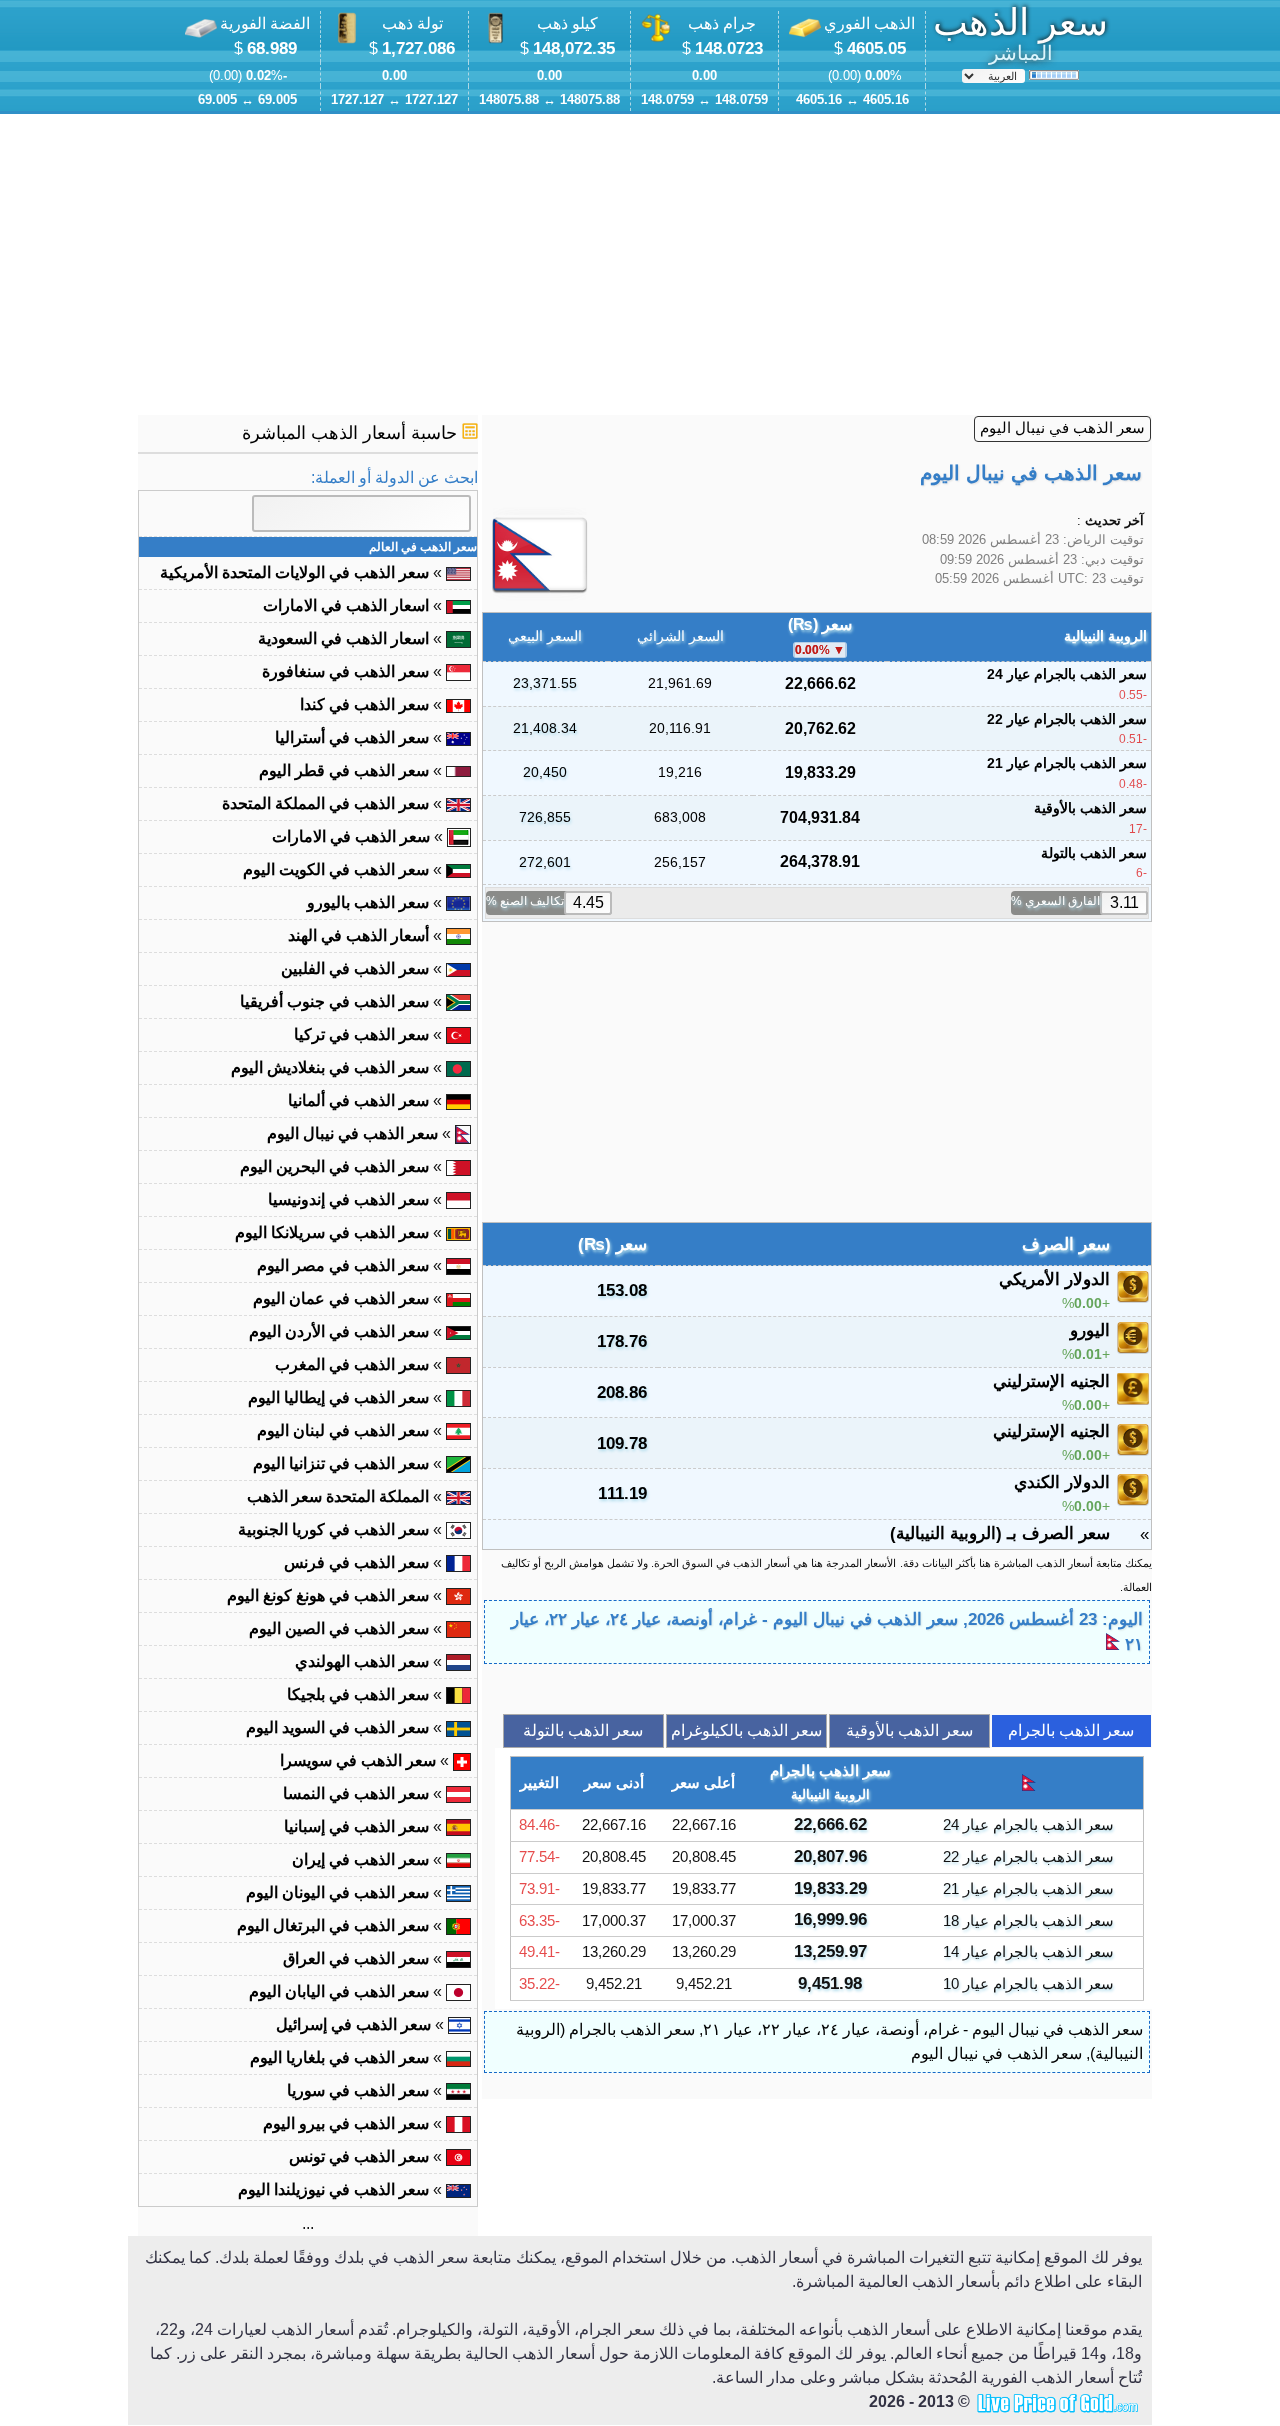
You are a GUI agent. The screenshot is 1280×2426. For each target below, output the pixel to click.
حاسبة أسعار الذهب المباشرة (352, 433)
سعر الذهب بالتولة (583, 1730)
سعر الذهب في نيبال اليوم (1062, 428)
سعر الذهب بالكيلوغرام (746, 1730)
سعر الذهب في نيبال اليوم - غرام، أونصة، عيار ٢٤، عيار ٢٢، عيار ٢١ (923, 2029)
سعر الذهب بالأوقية (909, 1730)
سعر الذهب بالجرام (1071, 1730)
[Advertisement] (640, 265)
